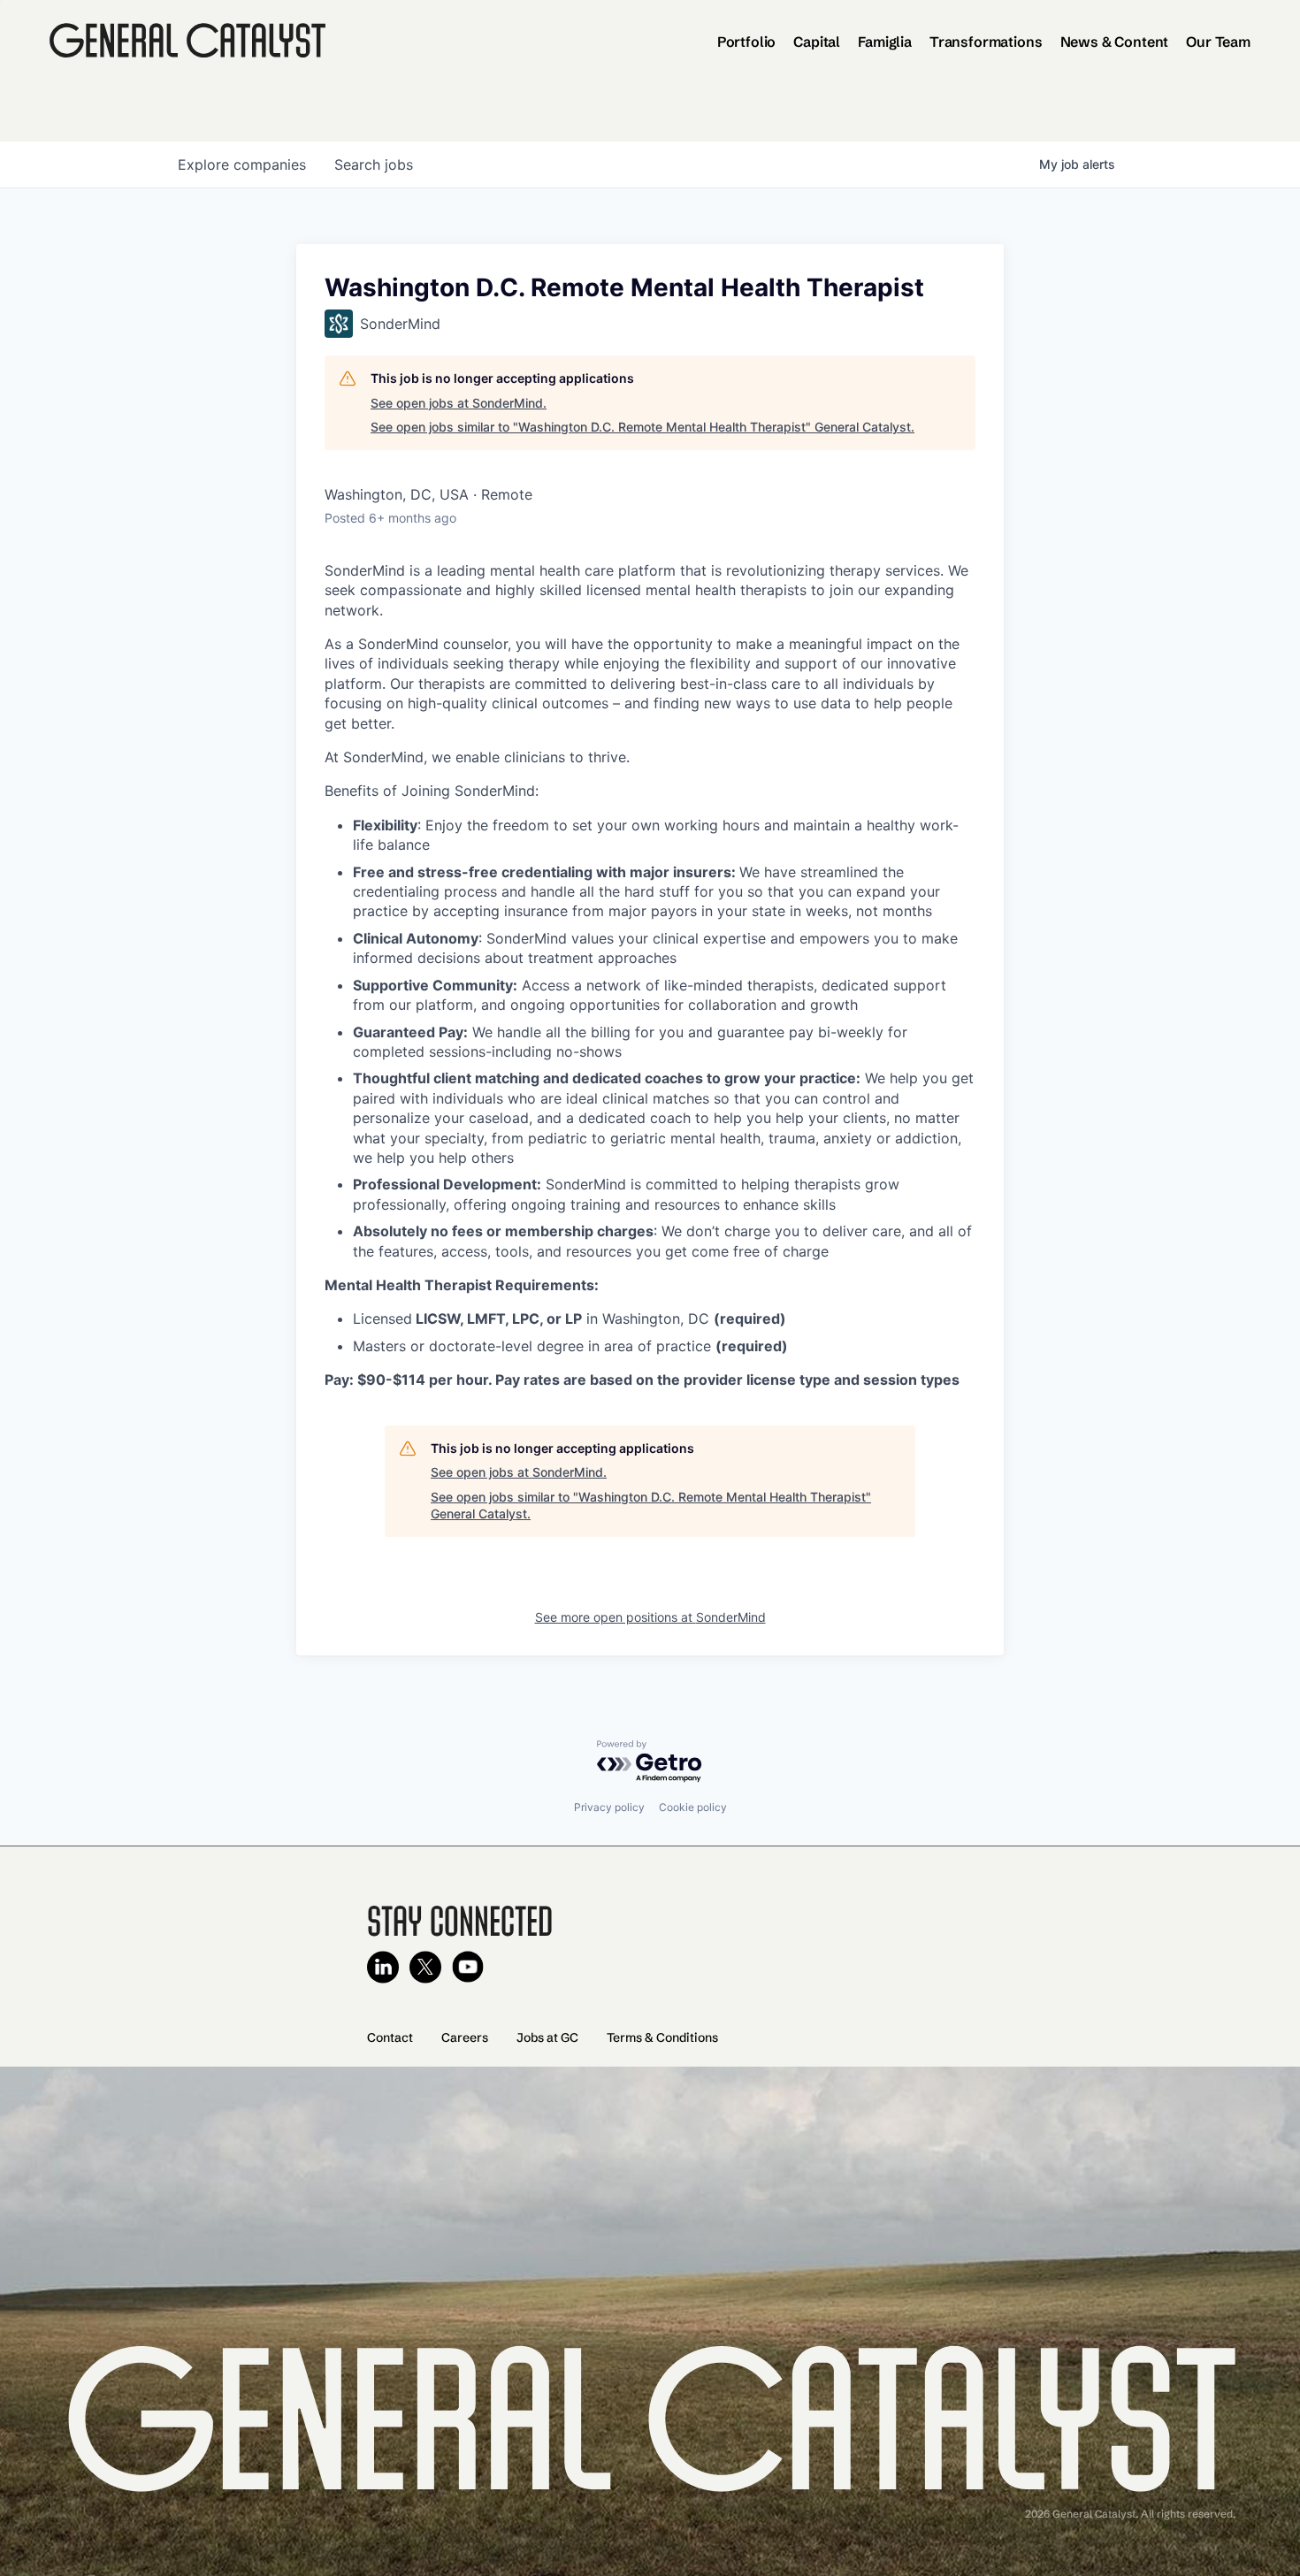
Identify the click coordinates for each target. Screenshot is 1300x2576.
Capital (817, 42)
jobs (374, 164)
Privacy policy (609, 1807)
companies (242, 164)
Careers (465, 2037)
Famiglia (885, 42)
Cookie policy (693, 1807)
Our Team (1218, 42)
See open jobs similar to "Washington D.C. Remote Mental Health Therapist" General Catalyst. (642, 427)
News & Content (1115, 42)
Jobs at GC (547, 2037)
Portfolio (747, 42)
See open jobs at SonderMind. (459, 403)
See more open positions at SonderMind (650, 1617)
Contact (390, 2037)
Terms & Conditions (662, 2037)
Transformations (986, 42)
